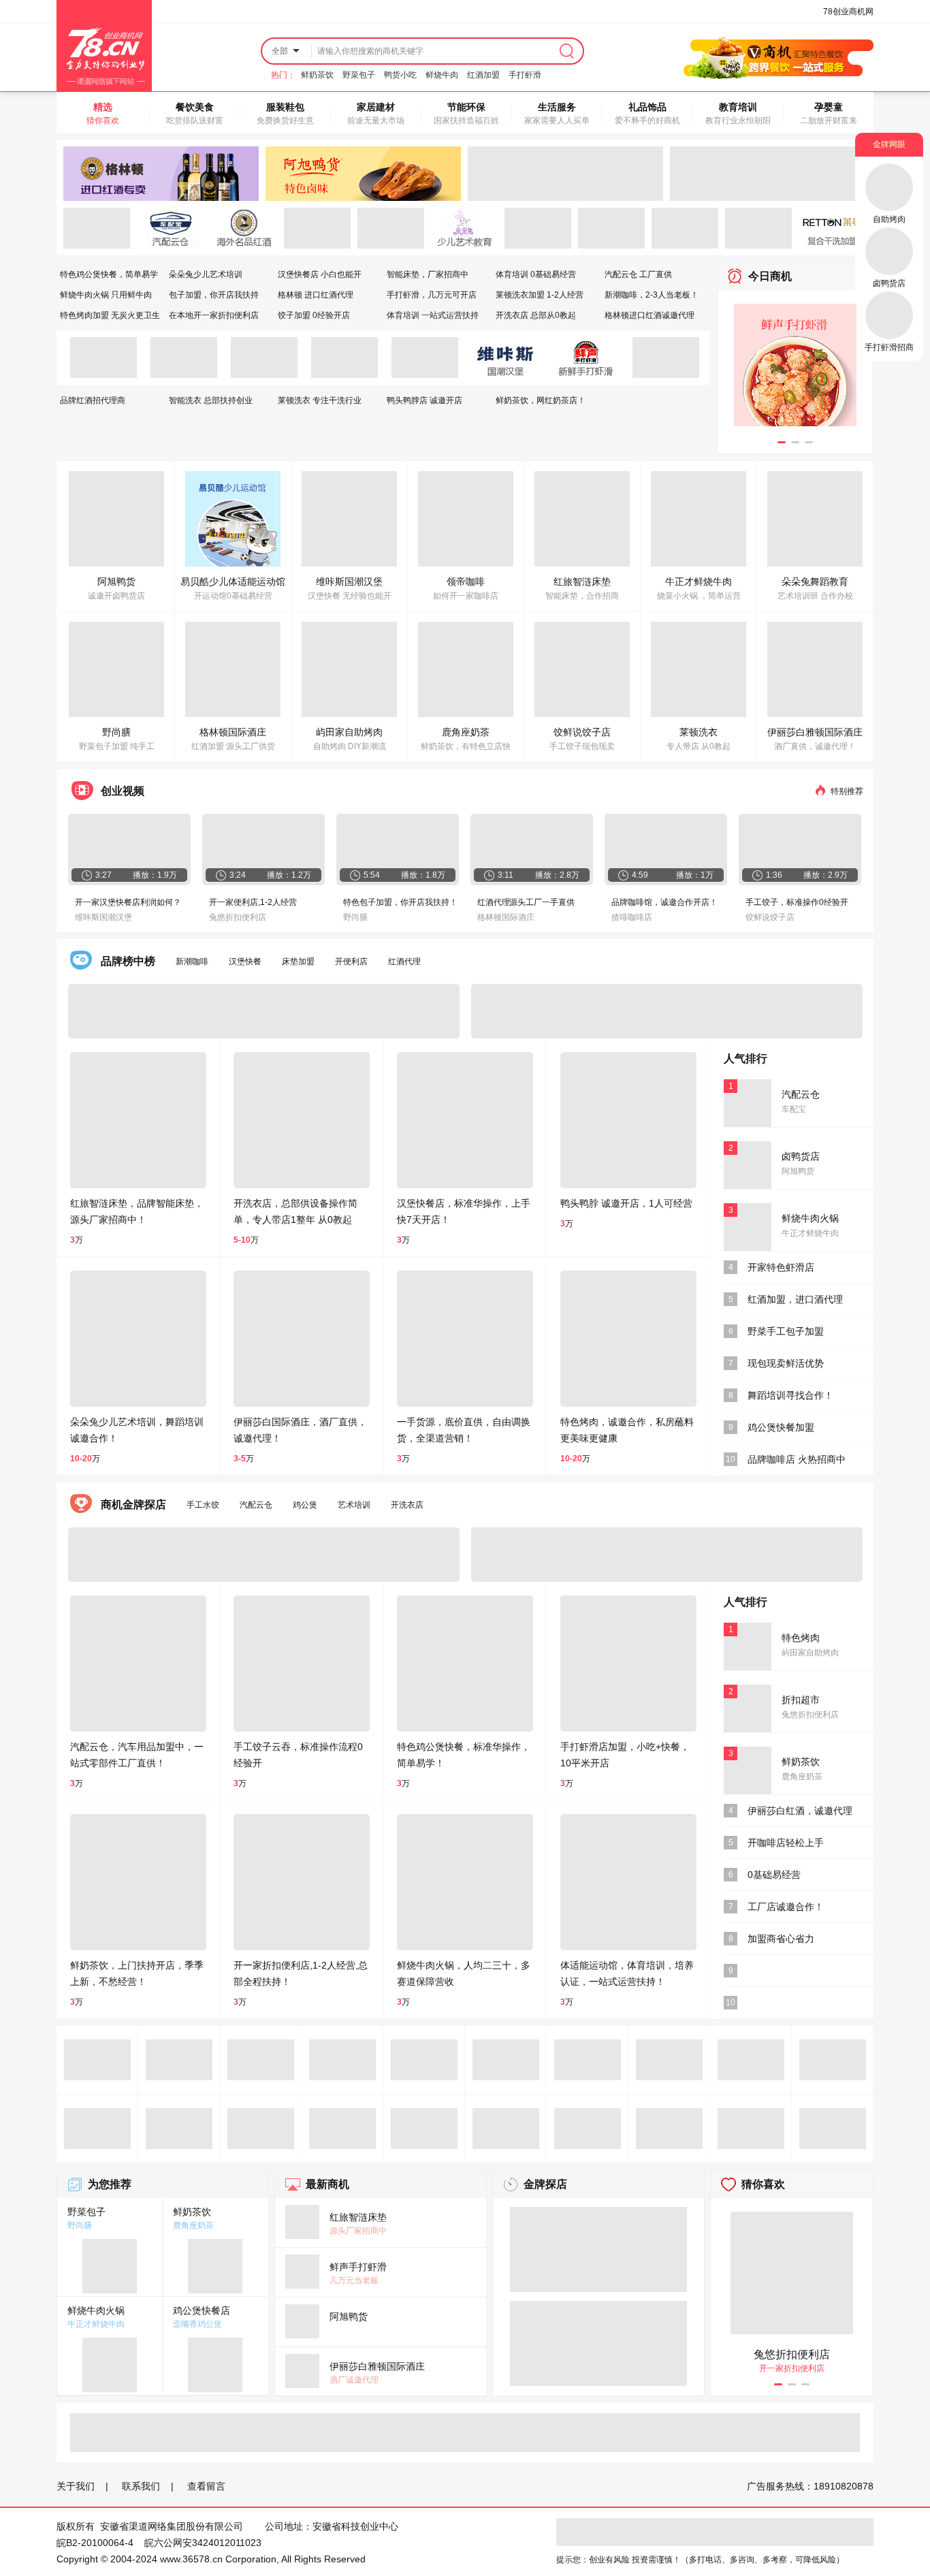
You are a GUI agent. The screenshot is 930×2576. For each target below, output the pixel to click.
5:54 (372, 875)
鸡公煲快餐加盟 (781, 1427)
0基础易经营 (774, 1875)
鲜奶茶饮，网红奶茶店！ (541, 400)
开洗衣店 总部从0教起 (536, 315)
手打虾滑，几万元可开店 (432, 295)
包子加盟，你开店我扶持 (214, 295)
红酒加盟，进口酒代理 (795, 1299)
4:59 (640, 875)
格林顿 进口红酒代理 (316, 295)
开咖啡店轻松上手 (786, 1843)
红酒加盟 (483, 75)
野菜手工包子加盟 (786, 1331)
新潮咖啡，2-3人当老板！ (652, 295)
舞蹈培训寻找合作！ (790, 1395)
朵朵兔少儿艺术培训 (206, 274)
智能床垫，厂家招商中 (428, 274)
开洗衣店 (407, 1505)
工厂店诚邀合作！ (786, 1907)
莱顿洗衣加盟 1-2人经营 (540, 295)
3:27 (103, 875)
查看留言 (206, 2486)
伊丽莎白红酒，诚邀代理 (800, 1811)
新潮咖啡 (192, 961)
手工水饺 (203, 1505)
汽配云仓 (256, 1505)
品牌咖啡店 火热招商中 (797, 1459)
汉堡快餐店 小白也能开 (320, 274)
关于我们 (76, 2486)
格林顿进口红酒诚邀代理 (650, 315)
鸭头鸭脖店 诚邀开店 (424, 400)
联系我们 (141, 2486)
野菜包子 (359, 75)
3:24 (238, 875)
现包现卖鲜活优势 (786, 1363)
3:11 (506, 875)
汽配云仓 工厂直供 (638, 274)
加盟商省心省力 (781, 1939)
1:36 (774, 875)
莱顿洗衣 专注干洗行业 (320, 400)
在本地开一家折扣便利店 (214, 315)
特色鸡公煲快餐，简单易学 (109, 274)
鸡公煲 (305, 1505)
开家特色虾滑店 (781, 1267)
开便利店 (351, 961)
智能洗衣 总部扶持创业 (211, 400)
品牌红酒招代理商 (93, 400)
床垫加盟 (298, 961)
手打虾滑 (525, 75)
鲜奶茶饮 (317, 75)
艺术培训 (354, 1505)
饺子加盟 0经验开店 (314, 315)
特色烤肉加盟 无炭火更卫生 (110, 315)
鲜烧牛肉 (442, 75)
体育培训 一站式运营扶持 (433, 315)
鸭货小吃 (400, 75)
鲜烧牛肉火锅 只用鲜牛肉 (106, 295)
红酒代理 (404, 961)
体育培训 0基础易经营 (536, 274)
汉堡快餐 (245, 961)
